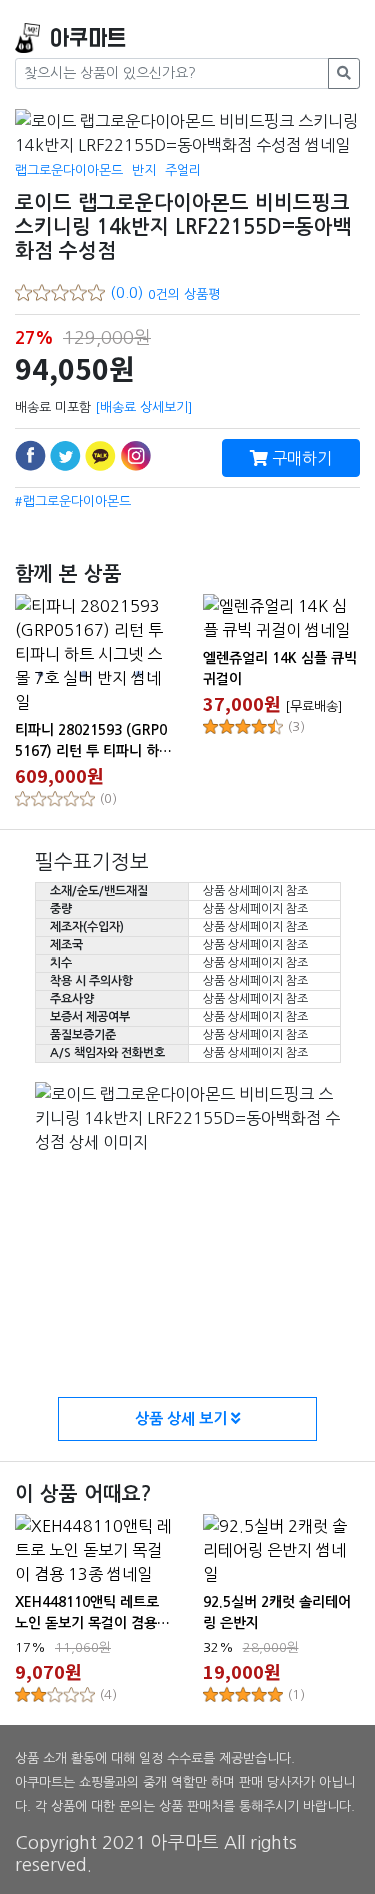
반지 (144, 170)
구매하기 (300, 458)
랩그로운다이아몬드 (69, 170)
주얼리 (183, 170)
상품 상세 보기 (183, 1418)
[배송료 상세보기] (144, 407)
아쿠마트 (88, 38)
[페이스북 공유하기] (30, 455)
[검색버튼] (344, 73)
